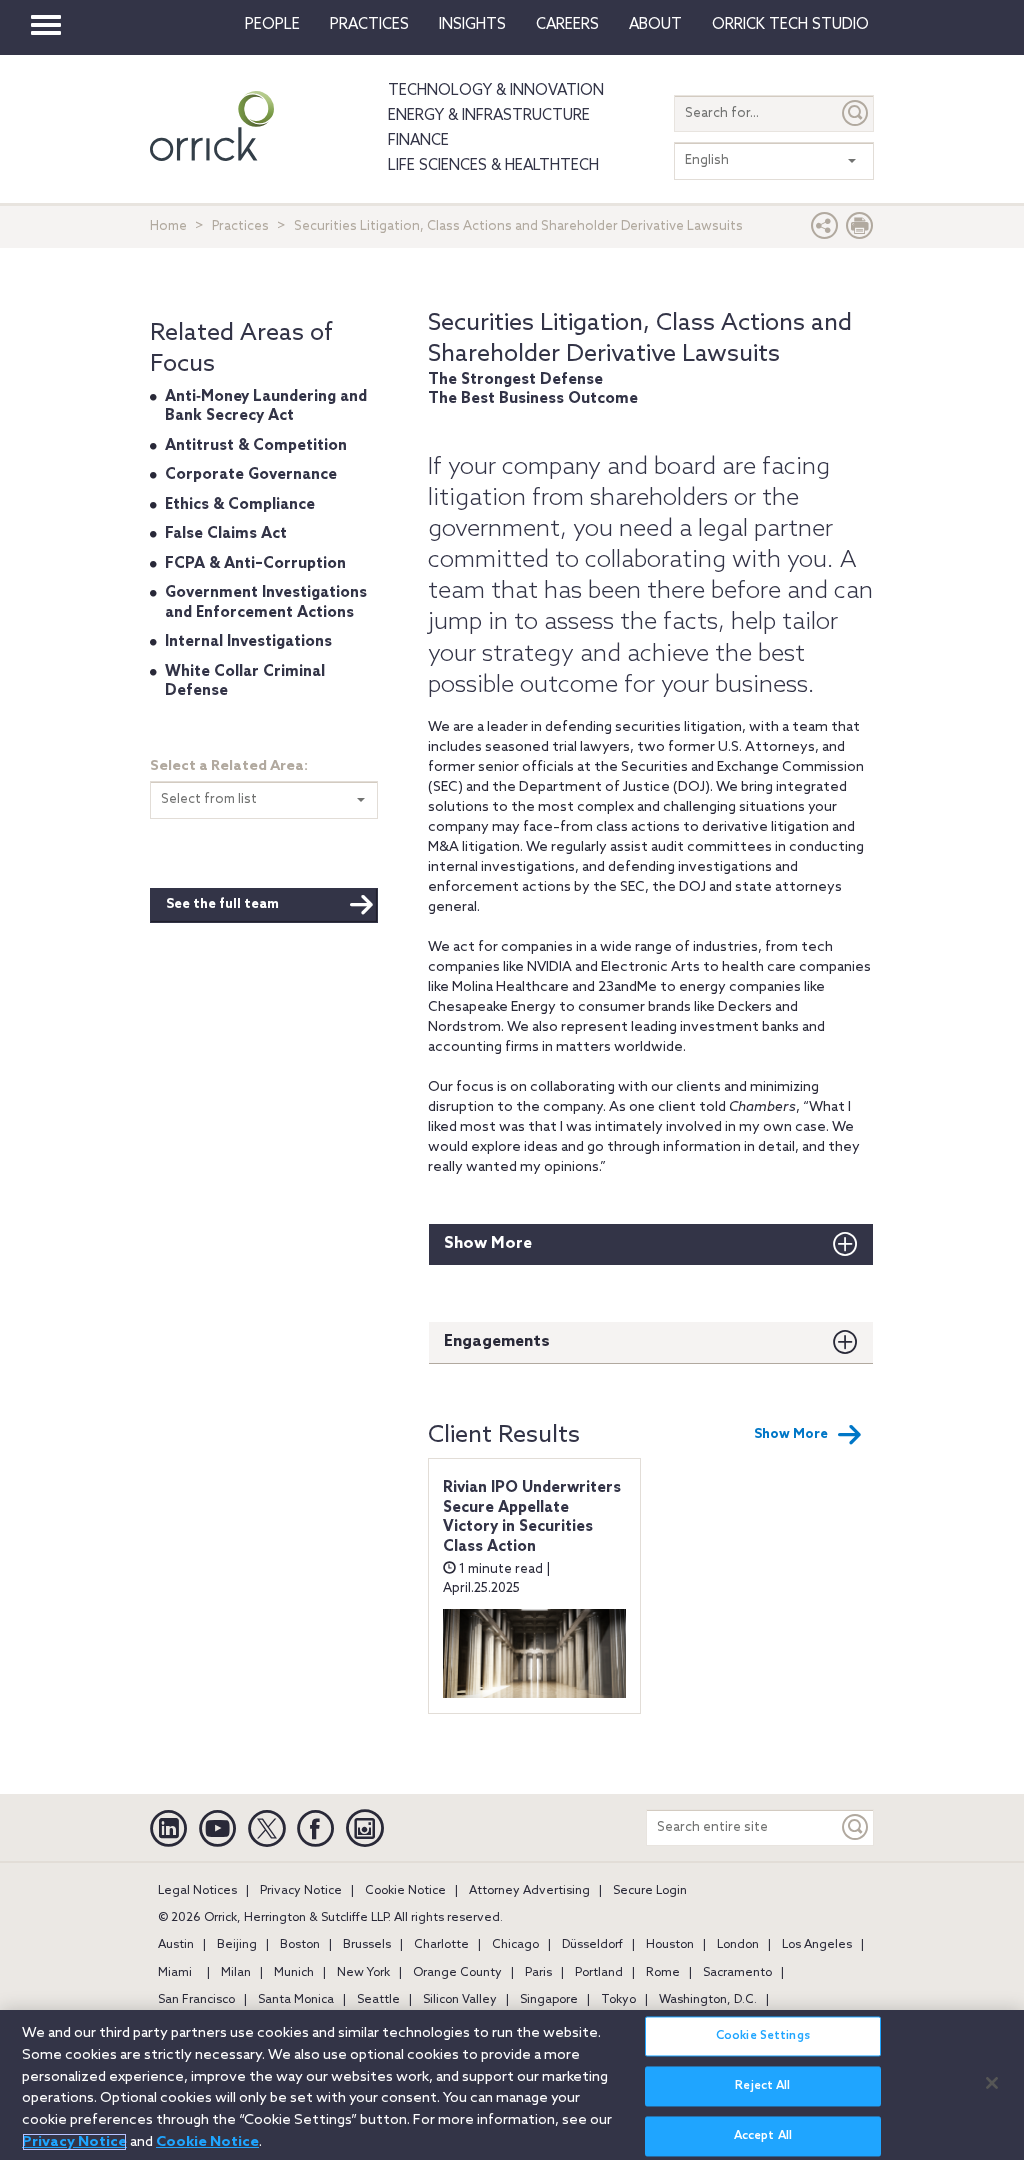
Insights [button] (472, 25)
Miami (175, 1973)
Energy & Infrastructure (489, 116)
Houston (670, 1945)
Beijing (237, 1945)
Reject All (762, 2086)
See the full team (222, 904)
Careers (567, 25)
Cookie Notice (405, 1891)
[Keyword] (856, 1827)
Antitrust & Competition (256, 446)
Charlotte (441, 1945)
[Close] (992, 2083)
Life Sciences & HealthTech (493, 166)
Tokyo (618, 2000)
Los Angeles (817, 1945)
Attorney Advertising (529, 1891)
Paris (538, 1973)
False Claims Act (226, 534)
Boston (300, 1945)
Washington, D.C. (708, 2000)
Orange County (457, 1973)
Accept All (763, 2136)
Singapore (549, 2000)
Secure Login (650, 1891)
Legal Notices (197, 1891)
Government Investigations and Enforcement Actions (266, 603)
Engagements (497, 1341)
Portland (599, 1973)
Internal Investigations (248, 642)
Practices (369, 25)
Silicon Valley (460, 2000)
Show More (488, 1243)
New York (363, 1973)
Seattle (378, 2000)
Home (168, 226)
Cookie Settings (763, 2036)
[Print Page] (860, 230)
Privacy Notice (301, 1891)
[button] (825, 230)
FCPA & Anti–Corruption (255, 564)
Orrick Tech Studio (790, 25)
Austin (176, 1945)
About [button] (655, 25)
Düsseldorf (592, 1945)
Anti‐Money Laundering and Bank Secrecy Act (266, 407)
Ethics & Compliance (240, 505)
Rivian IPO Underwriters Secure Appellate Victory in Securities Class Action (532, 1517)
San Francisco (196, 2000)
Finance (418, 141)
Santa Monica (296, 2000)
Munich (294, 1973)
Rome (663, 1973)
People (272, 25)
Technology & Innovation (496, 91)
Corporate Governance (251, 475)
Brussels (367, 1945)
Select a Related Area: (229, 766)
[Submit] (856, 113)
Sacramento (737, 1973)
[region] (512, 2085)
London (738, 1945)
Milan (236, 1973)
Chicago (515, 1945)
